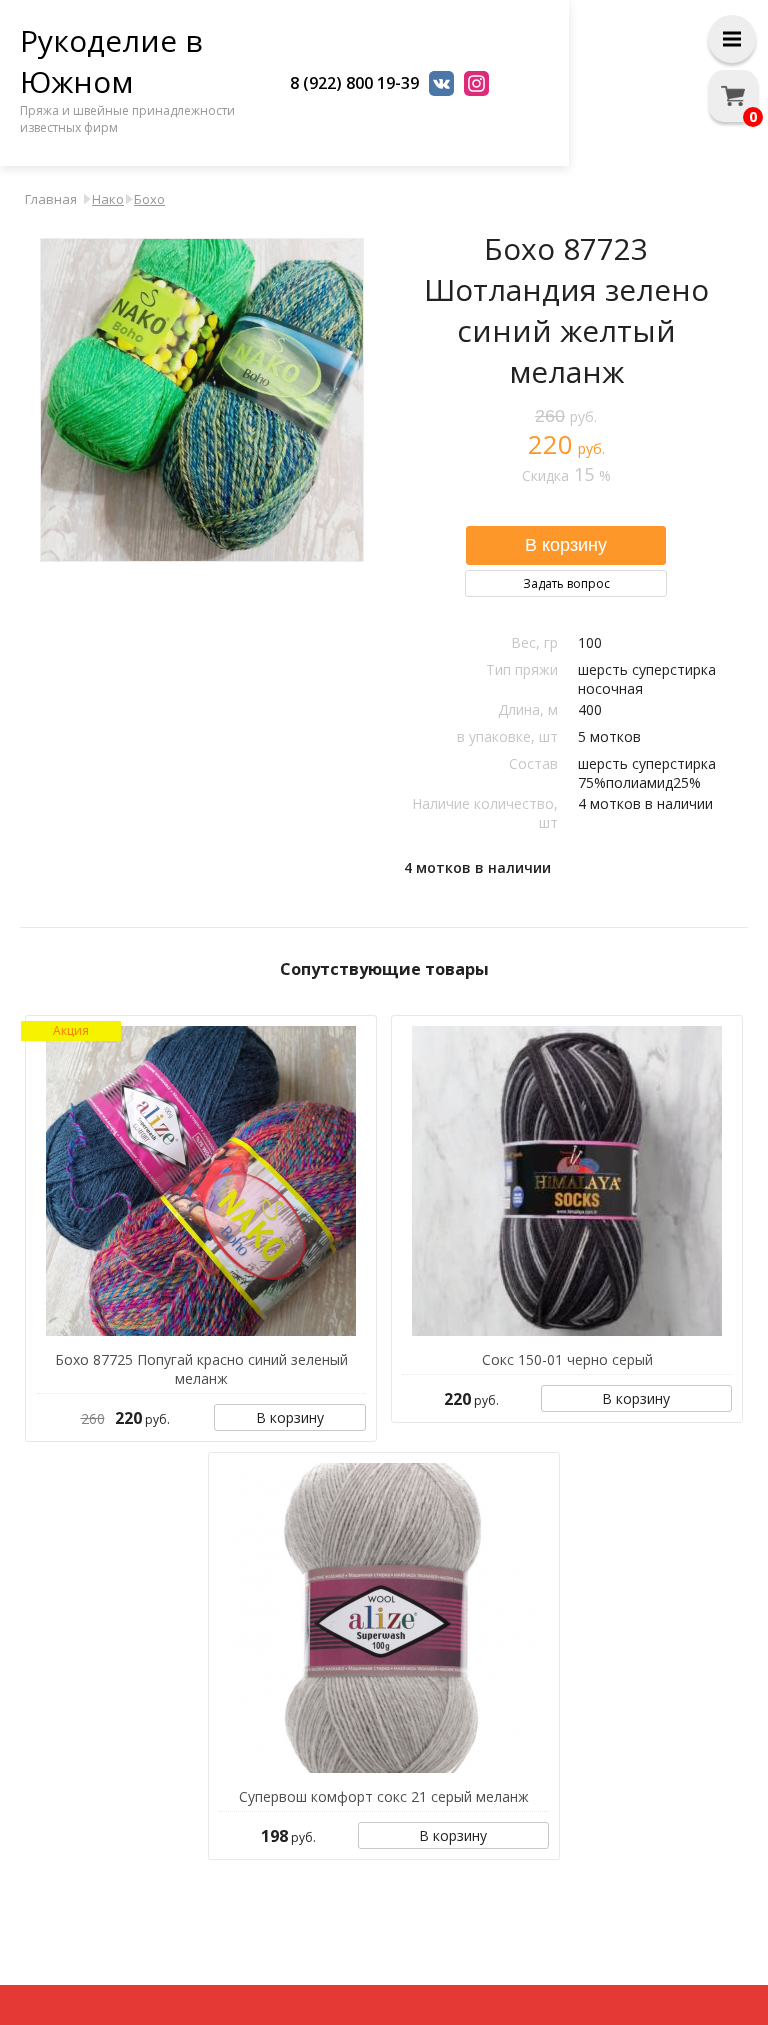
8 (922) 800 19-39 (354, 83)
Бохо (149, 199)
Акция (71, 1030)
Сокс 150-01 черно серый (567, 1359)
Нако (108, 199)
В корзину (290, 1417)
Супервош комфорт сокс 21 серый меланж (384, 1796)
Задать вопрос (566, 583)
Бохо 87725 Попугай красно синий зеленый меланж (201, 1369)
